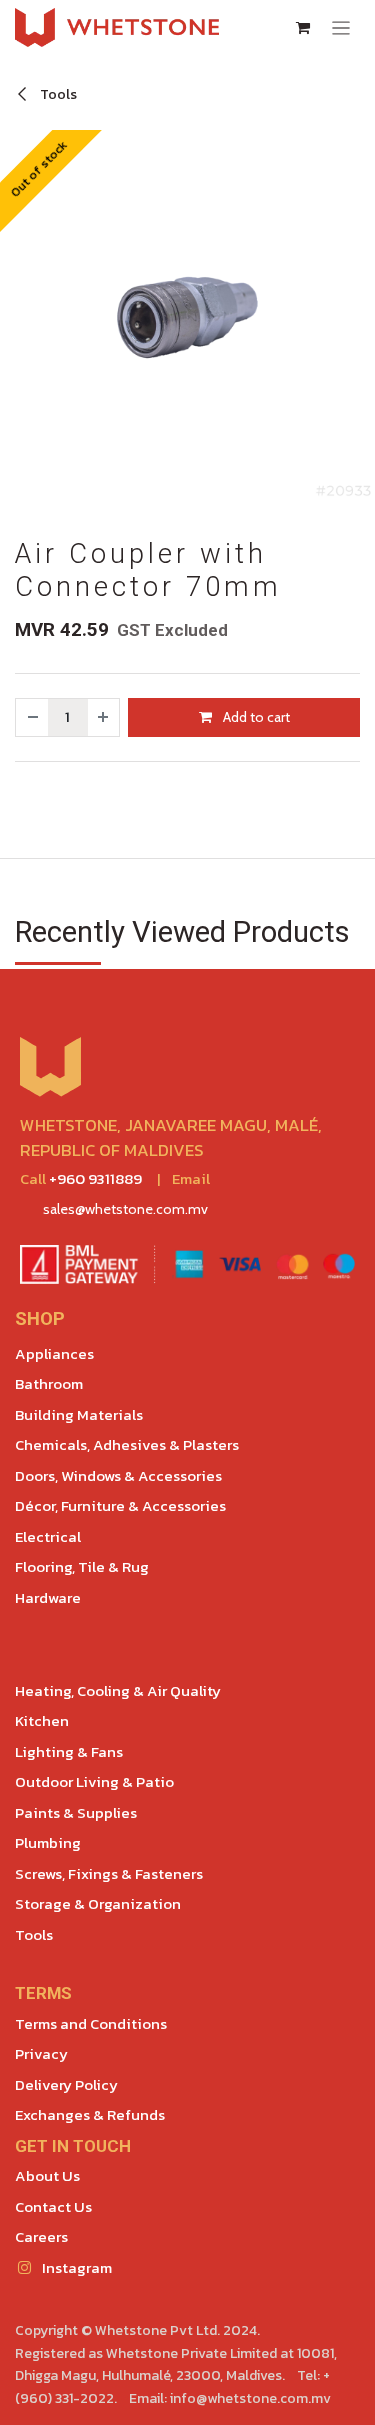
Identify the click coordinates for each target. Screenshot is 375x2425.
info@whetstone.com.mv (250, 2398)
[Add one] (104, 717)
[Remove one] (32, 717)
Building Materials (79, 1414)
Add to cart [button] (255, 717)
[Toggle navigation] (341, 27)
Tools (57, 94)
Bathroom (49, 1383)
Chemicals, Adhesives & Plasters (127, 1444)
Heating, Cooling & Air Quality (118, 1690)
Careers (41, 2236)
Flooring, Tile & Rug (82, 1566)
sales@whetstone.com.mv (125, 1209)
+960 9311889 (95, 1178)
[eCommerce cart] (303, 28)
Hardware (48, 1597)
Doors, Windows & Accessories (118, 1475)
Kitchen (42, 1720)
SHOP (40, 1319)
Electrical (48, 1536)
